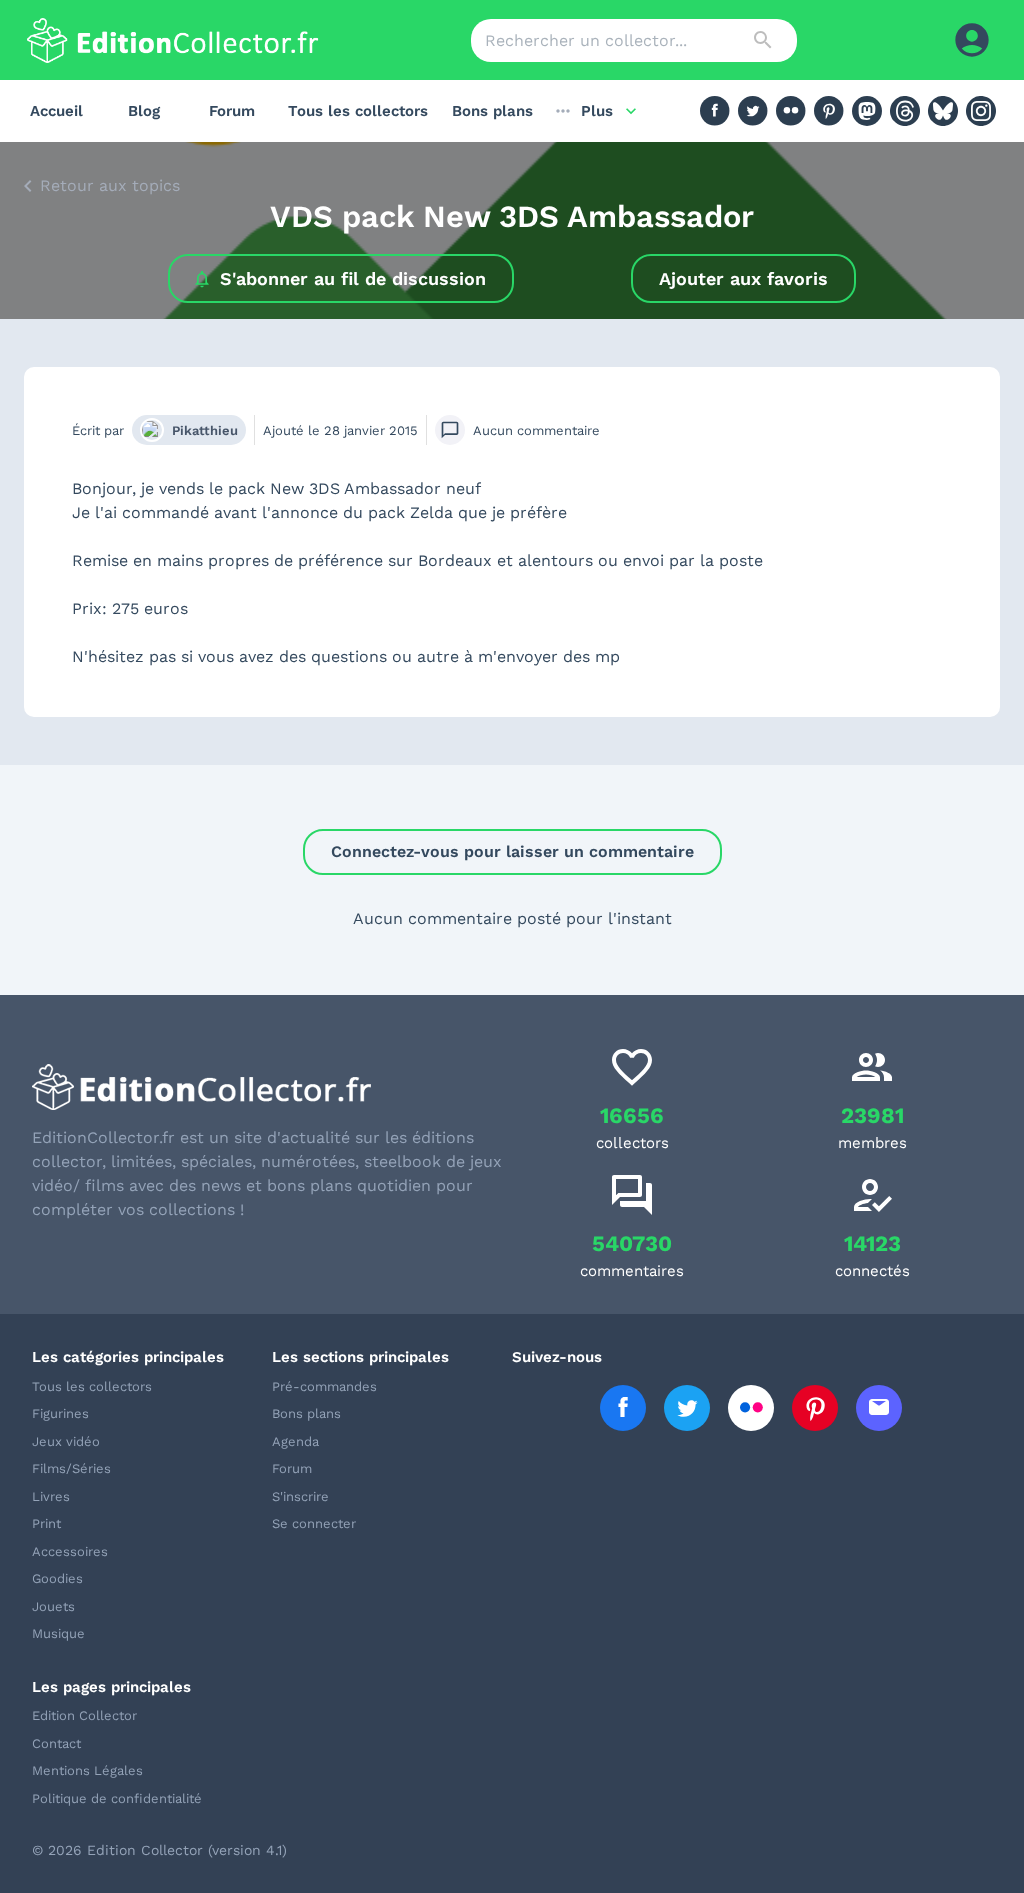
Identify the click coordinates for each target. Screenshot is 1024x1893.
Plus (597, 111)
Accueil (56, 111)
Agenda (295, 1441)
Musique (58, 1633)
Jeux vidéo (66, 1441)
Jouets (53, 1606)
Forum (232, 111)
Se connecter (314, 1523)
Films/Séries (71, 1468)
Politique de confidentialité (117, 1798)
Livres (51, 1496)
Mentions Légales (87, 1770)
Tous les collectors (358, 111)
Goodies (57, 1578)
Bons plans (492, 111)
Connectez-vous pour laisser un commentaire (512, 851)
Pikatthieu (205, 430)
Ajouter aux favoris (743, 278)
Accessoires (70, 1551)
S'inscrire (300, 1496)
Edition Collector (84, 1715)
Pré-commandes (324, 1386)
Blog (144, 111)
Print (46, 1523)
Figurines (60, 1413)
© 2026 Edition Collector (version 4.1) (159, 1850)
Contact (56, 1743)
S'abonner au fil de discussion (353, 278)
